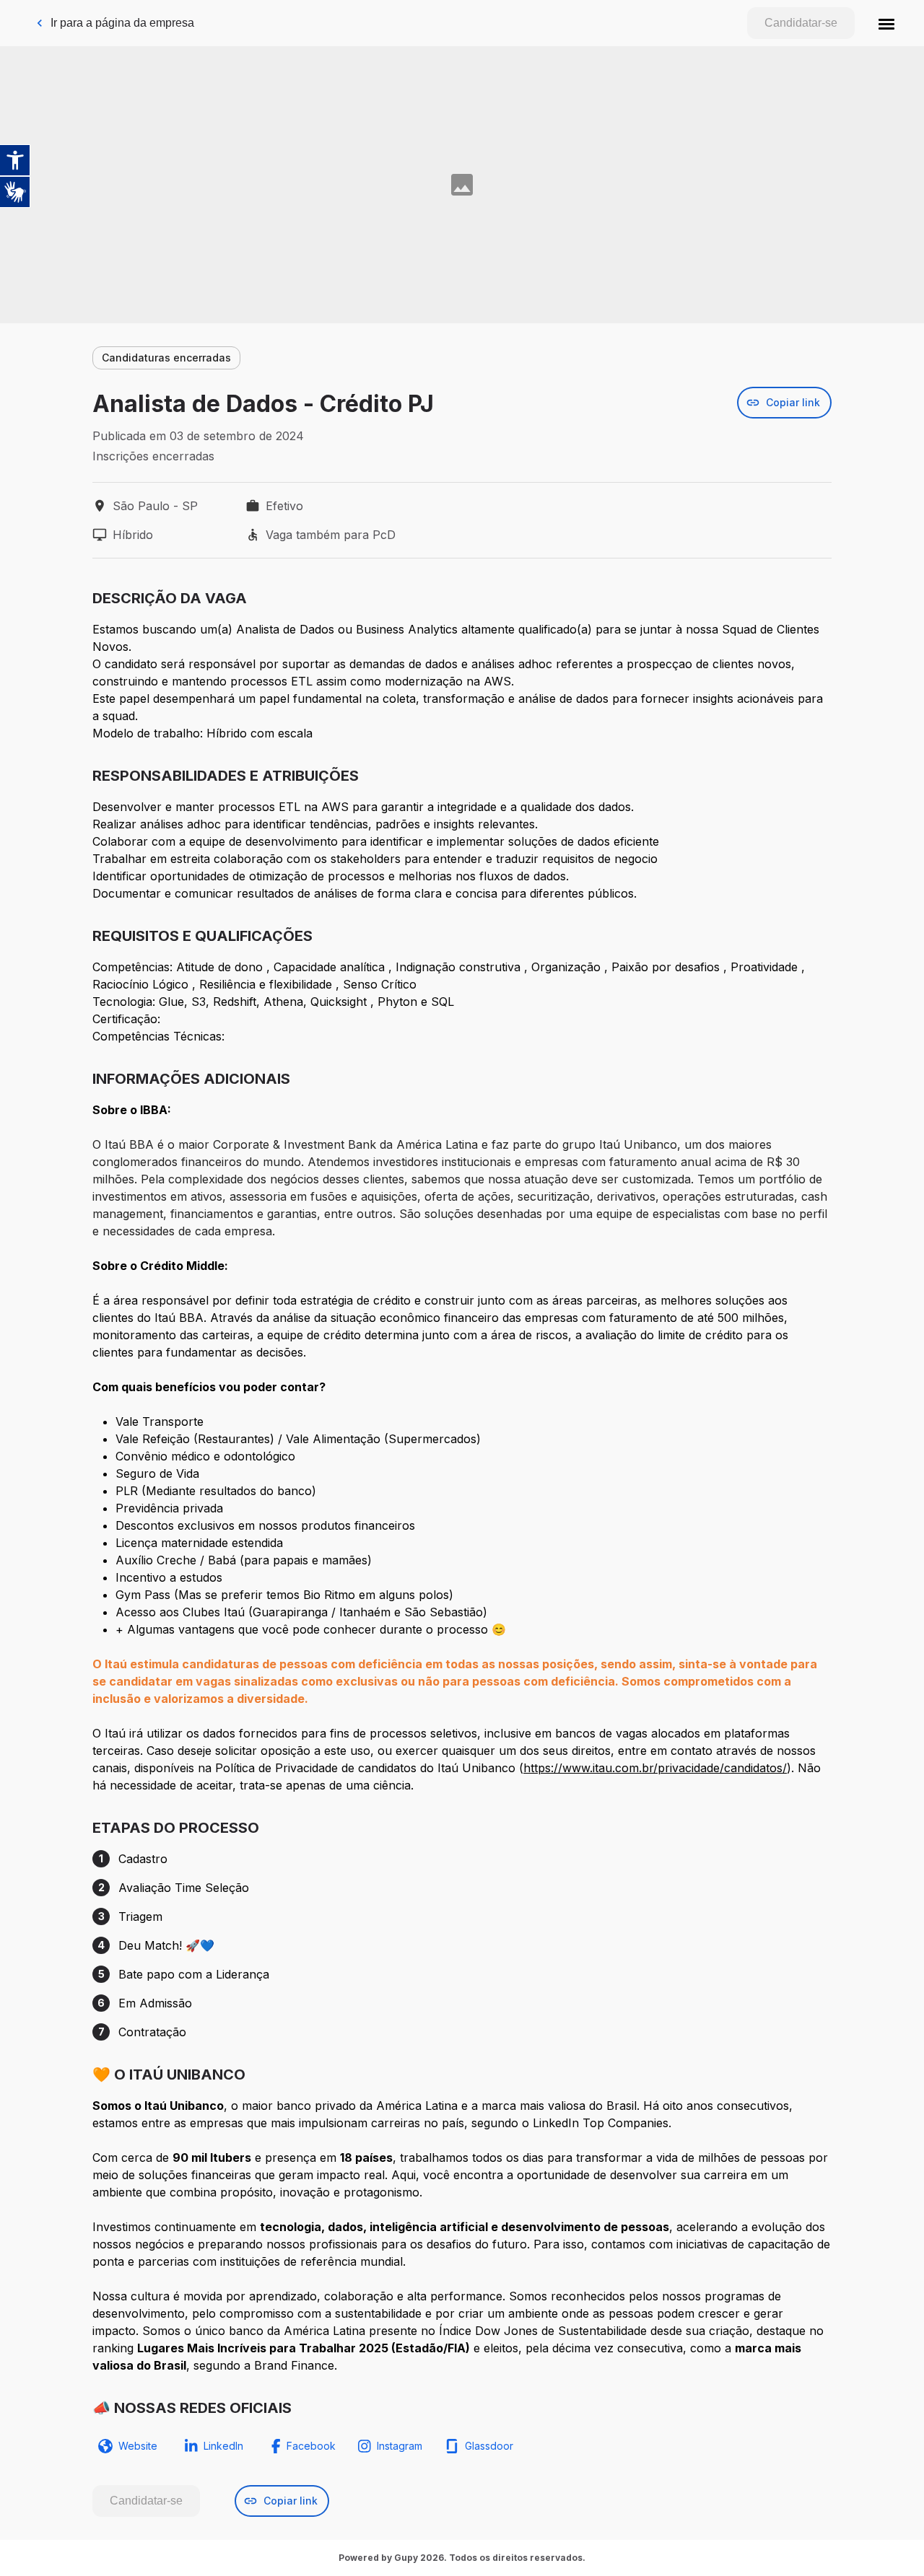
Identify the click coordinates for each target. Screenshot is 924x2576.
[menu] (886, 23)
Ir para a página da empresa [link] (122, 23)
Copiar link (793, 402)
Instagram (400, 2446)
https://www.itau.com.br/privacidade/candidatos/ (655, 1768)
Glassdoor (489, 2446)
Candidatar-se (801, 23)
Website (138, 2446)
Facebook (311, 2446)
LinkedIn (223, 2446)
